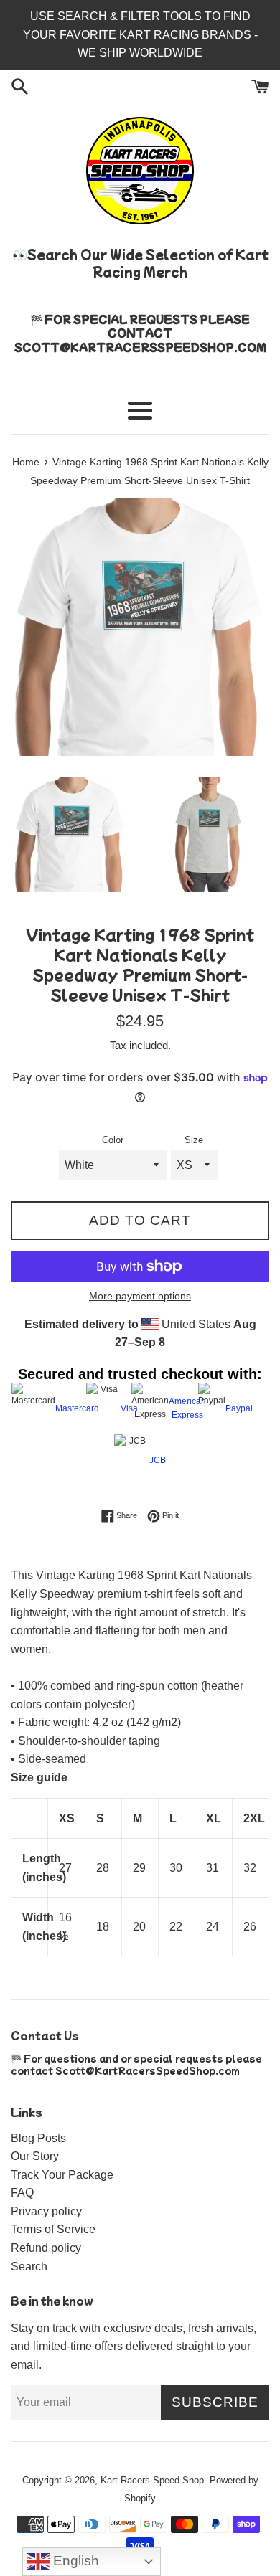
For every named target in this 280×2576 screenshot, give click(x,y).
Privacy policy (46, 2211)
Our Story (35, 2156)
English (74, 2561)
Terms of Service (53, 2229)
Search (29, 2267)
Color (113, 1140)
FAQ (22, 2193)
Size (194, 1140)
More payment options (140, 1296)
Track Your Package (62, 2175)
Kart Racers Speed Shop (152, 2480)
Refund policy (46, 2248)
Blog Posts (38, 2138)
